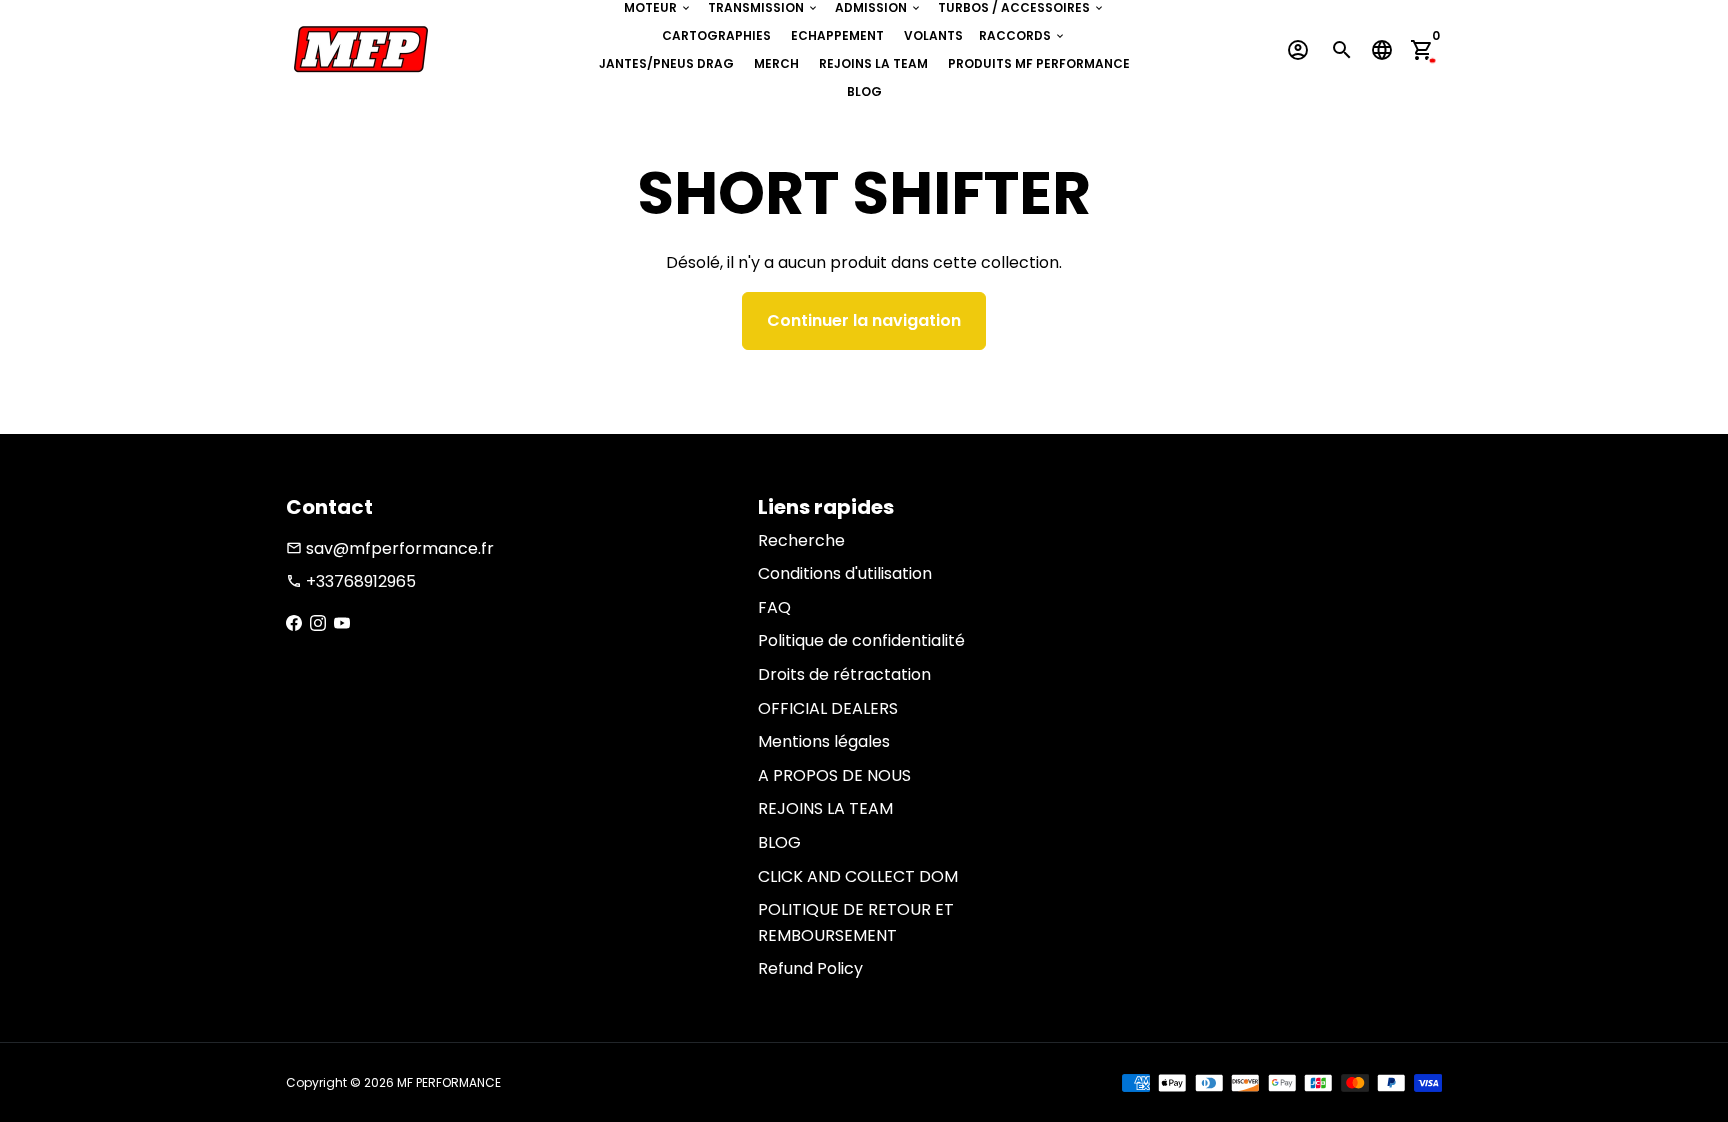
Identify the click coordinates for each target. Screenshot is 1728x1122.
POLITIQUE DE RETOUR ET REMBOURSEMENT (856, 922)
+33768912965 (351, 581)
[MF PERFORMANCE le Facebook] (294, 623)
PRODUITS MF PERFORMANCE (1039, 63)
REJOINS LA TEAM (873, 63)
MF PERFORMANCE (449, 1082)
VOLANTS (933, 35)
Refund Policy (810, 968)
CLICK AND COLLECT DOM (858, 876)
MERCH (776, 63)
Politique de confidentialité (861, 640)
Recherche (801, 540)
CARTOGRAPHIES (716, 35)
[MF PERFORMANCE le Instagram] (318, 623)
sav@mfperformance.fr (390, 548)
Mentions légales (824, 741)
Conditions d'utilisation (845, 573)
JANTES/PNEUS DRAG (666, 63)
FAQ (774, 607)
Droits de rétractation (844, 674)
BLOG (864, 91)
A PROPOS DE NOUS (834, 775)
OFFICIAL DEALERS (828, 708)
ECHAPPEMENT (837, 35)
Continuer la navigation (864, 320)
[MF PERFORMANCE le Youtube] (342, 623)
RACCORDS (1022, 35)
